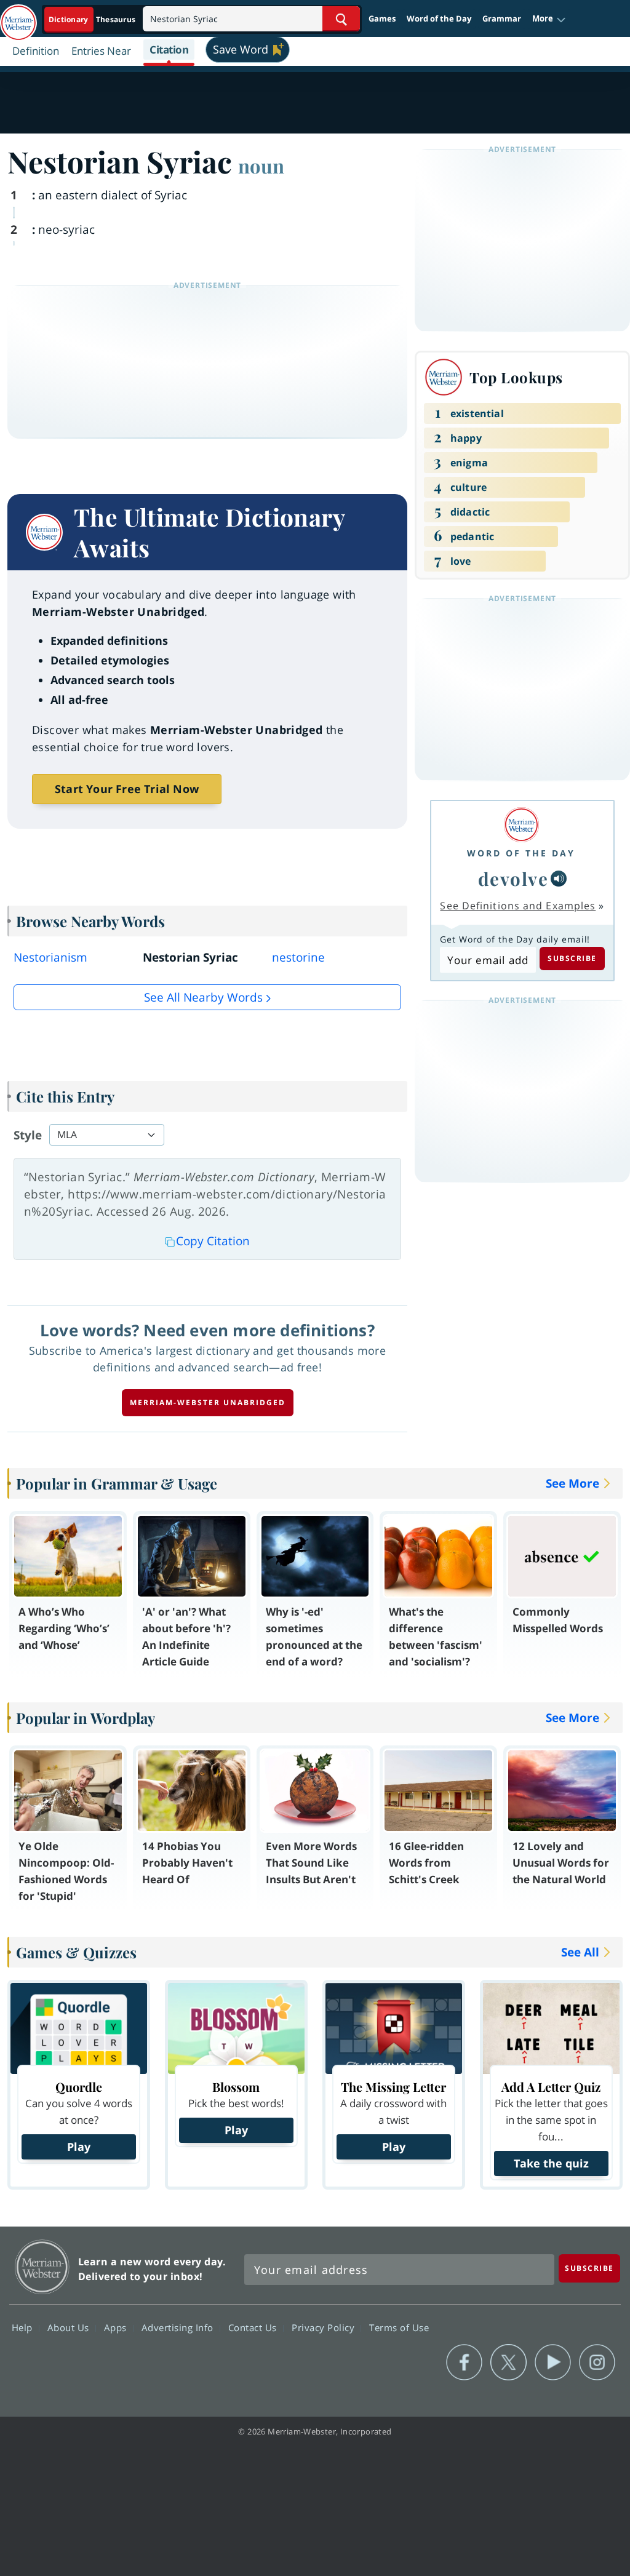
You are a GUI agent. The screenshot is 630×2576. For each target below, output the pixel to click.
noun (261, 165)
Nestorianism (50, 957)
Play (79, 2147)
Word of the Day (439, 18)
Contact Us (254, 2327)
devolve (513, 878)
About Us (70, 2327)
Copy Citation (213, 1241)
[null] (559, 879)
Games (382, 18)
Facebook (464, 2363)
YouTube (553, 2363)
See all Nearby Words (203, 997)
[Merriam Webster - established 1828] (18, 17)
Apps (117, 2327)
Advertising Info (179, 2327)
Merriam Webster (42, 2267)
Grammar (502, 18)
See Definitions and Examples (518, 906)
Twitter (508, 2363)
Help (24, 2327)
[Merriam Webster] (521, 825)
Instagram (597, 2363)
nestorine (298, 957)
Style (28, 1135)
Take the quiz (551, 2163)
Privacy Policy (325, 2327)
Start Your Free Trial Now (127, 789)
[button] (549, 19)
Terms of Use (399, 2327)
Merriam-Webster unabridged (208, 1402)
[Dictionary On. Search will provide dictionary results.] (93, 19)
